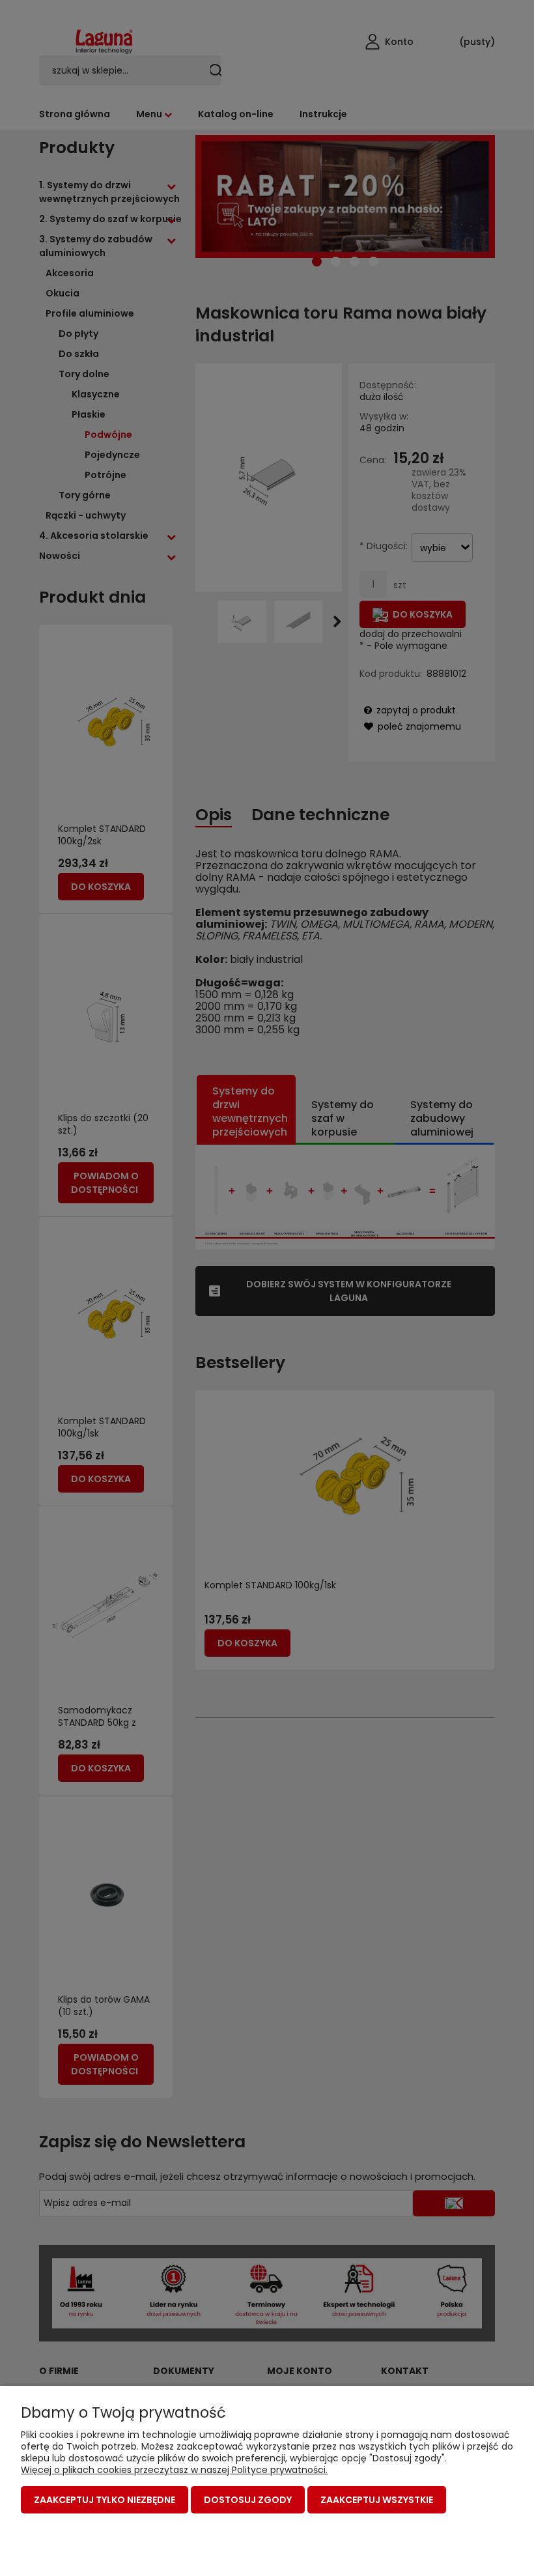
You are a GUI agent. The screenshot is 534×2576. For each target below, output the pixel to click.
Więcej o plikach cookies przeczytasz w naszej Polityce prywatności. (174, 2470)
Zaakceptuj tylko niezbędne (105, 2500)
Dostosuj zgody (248, 2500)
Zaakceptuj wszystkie (377, 2500)
